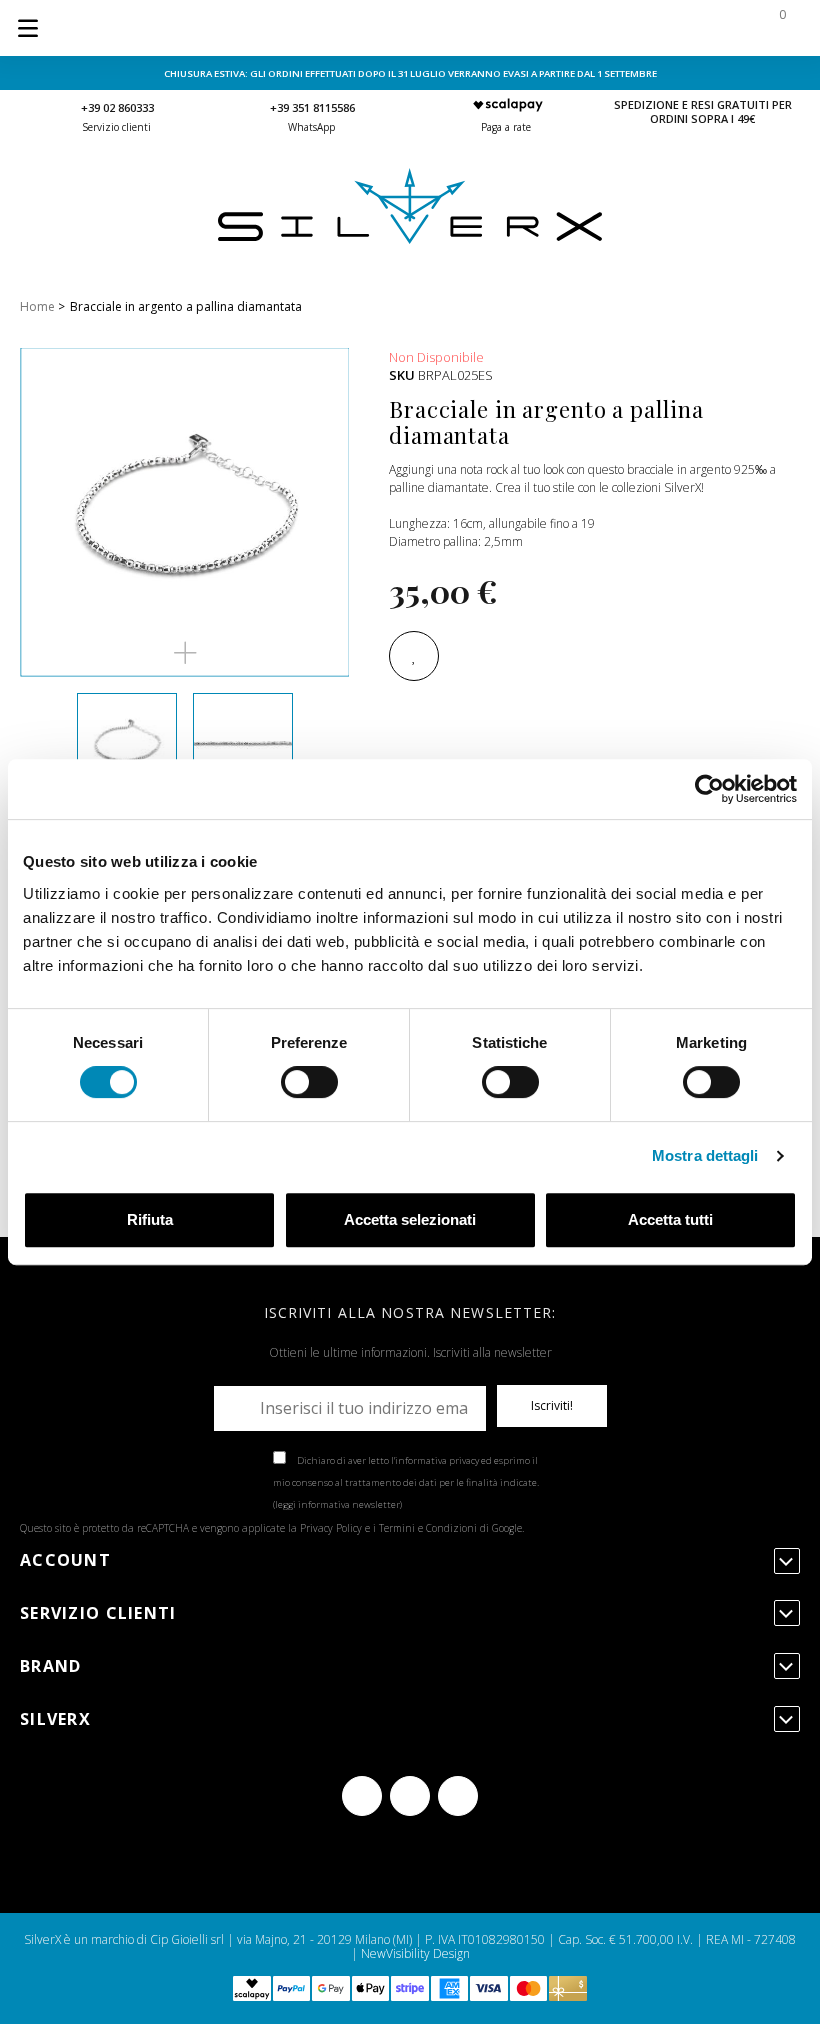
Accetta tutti (670, 1219)
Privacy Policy (331, 1528)
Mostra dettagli (705, 1155)
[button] (184, 653)
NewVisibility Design (415, 1953)
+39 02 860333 (117, 107)
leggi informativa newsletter (337, 1504)
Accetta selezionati (410, 1219)
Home (37, 306)
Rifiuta (150, 1219)
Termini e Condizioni (428, 1528)
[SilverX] (410, 239)
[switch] (309, 1082)
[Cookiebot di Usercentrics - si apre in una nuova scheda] (709, 789)
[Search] (652, 28)
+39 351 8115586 (312, 107)
